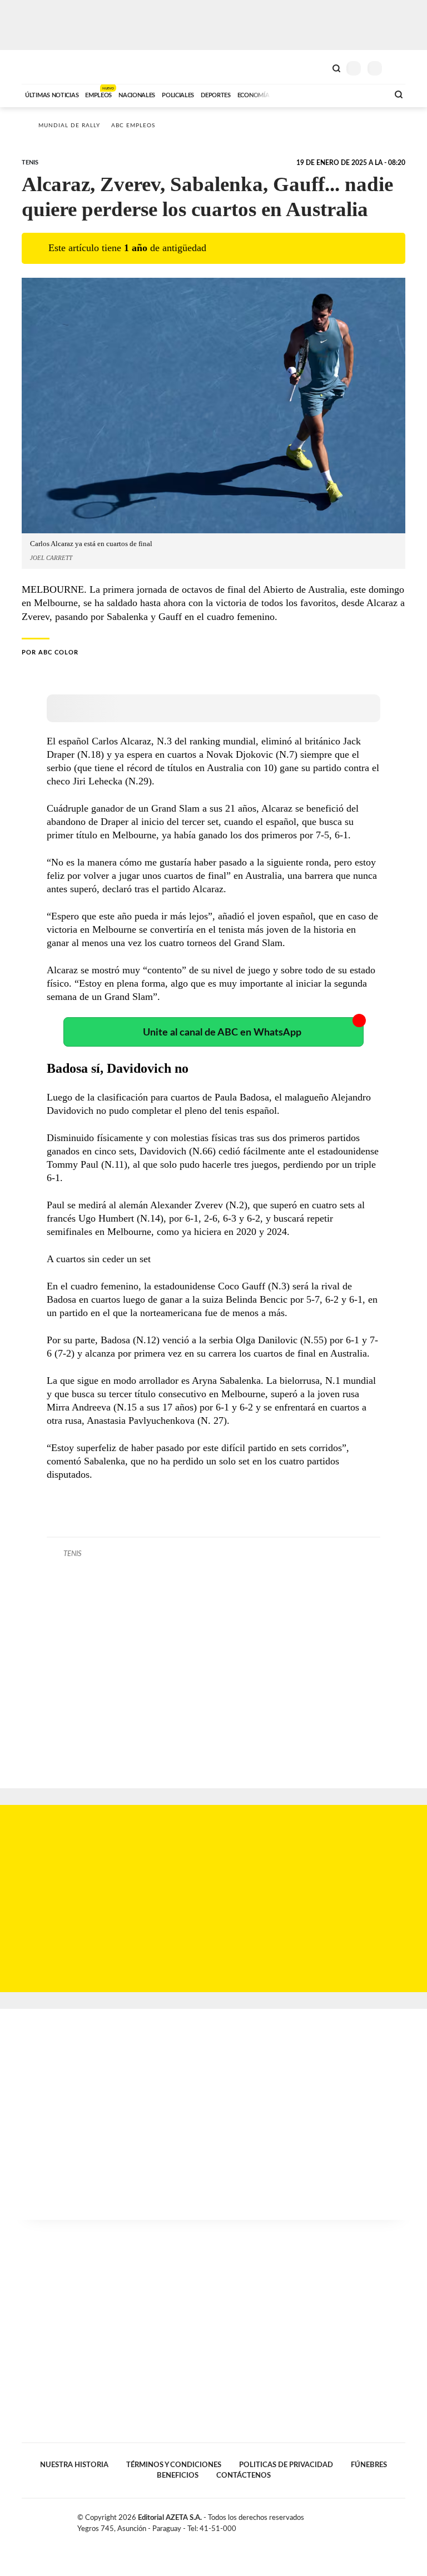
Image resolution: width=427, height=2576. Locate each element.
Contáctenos (244, 2475)
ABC (43, 67)
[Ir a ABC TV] (290, 94)
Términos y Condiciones (174, 2465)
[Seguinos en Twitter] (378, 2520)
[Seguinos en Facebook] (366, 2520)
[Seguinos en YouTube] (389, 2520)
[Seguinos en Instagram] (401, 2520)
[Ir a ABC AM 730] (321, 94)
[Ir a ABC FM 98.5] (365, 94)
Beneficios (178, 2475)
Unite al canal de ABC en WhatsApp (222, 1032)
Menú (398, 68)
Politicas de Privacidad (286, 2465)
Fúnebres (369, 2465)
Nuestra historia (74, 2465)
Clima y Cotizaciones (317, 67)
